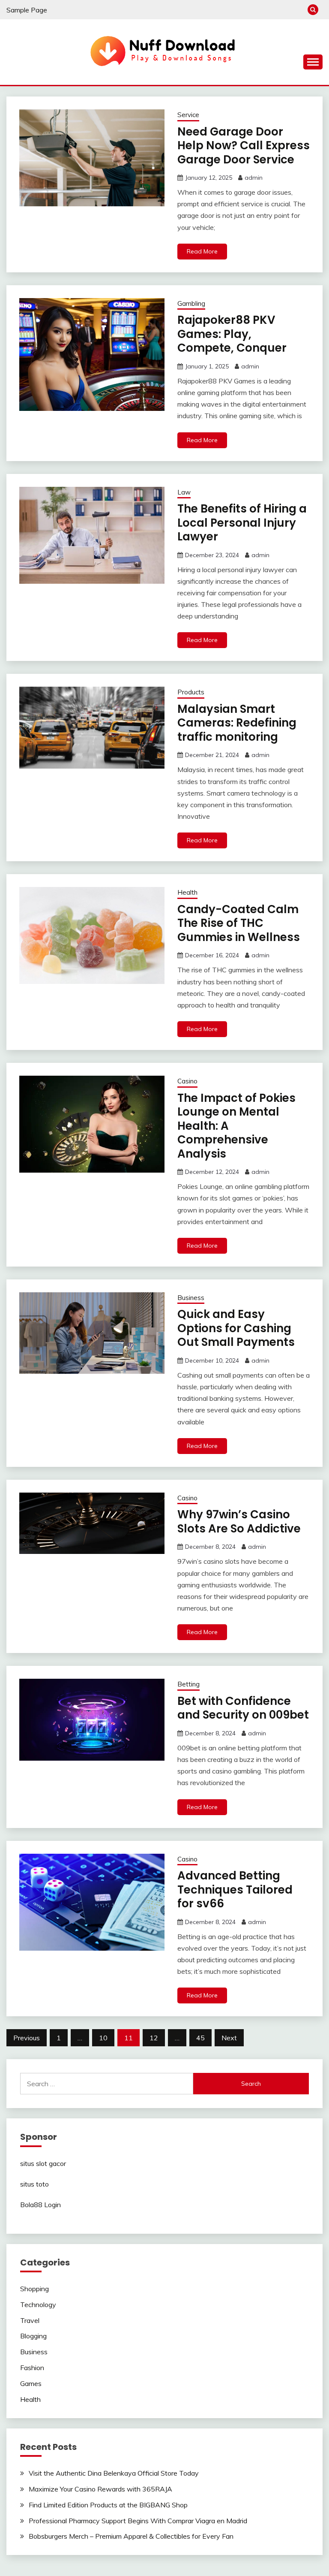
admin (254, 178)
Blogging (33, 2336)
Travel (30, 2320)
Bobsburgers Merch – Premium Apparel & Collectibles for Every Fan (131, 2536)
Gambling (191, 303)
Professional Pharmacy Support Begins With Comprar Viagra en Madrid (138, 2521)
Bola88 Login (40, 2205)
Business (191, 1298)
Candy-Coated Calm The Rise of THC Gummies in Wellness (239, 923)
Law (184, 492)
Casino (187, 1081)
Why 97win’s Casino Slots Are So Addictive (239, 1522)
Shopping (34, 2289)
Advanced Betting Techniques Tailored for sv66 (235, 1890)
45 (200, 2038)
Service (188, 115)
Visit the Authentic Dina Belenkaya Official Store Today (114, 2473)
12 (154, 2038)
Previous (27, 2038)
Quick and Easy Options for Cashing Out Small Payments (236, 1328)
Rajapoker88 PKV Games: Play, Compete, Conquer (232, 334)
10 (103, 2038)
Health (187, 892)
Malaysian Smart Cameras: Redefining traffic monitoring (237, 723)
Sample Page (27, 10)
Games (31, 2383)
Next (229, 2038)
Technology (38, 2305)
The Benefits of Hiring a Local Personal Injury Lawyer (242, 523)
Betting (188, 1684)
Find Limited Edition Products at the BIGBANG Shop (108, 2505)
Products (191, 692)
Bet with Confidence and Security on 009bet (243, 1708)
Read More (202, 251)
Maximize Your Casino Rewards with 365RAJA (100, 2489)
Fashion (32, 2368)
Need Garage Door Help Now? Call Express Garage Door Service (244, 146)
